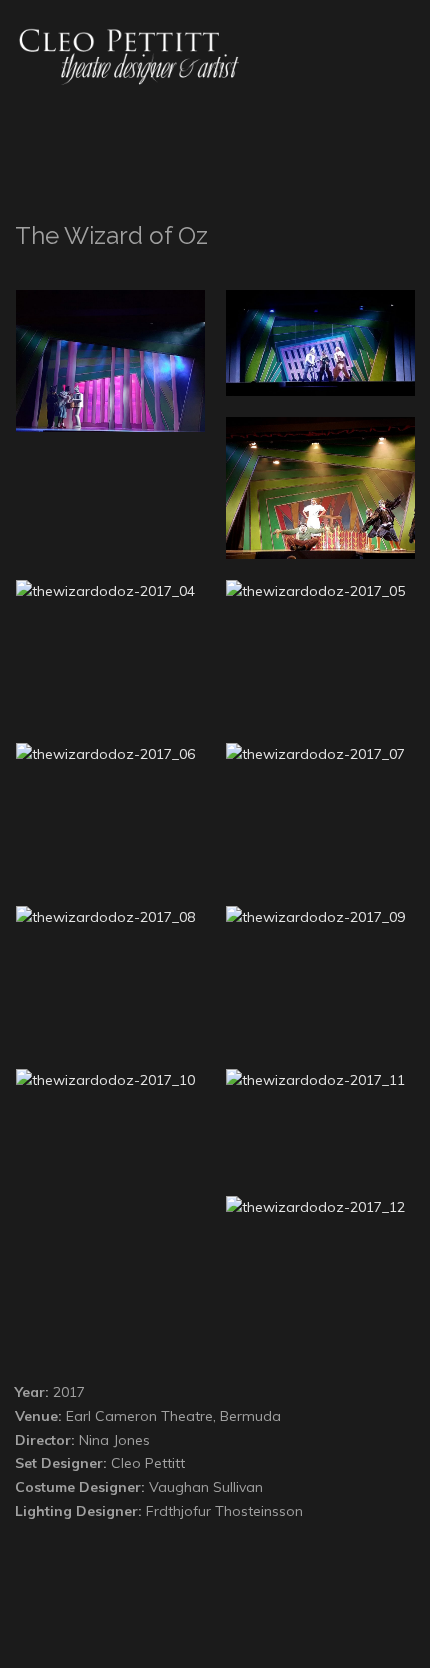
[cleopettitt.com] (135, 56)
